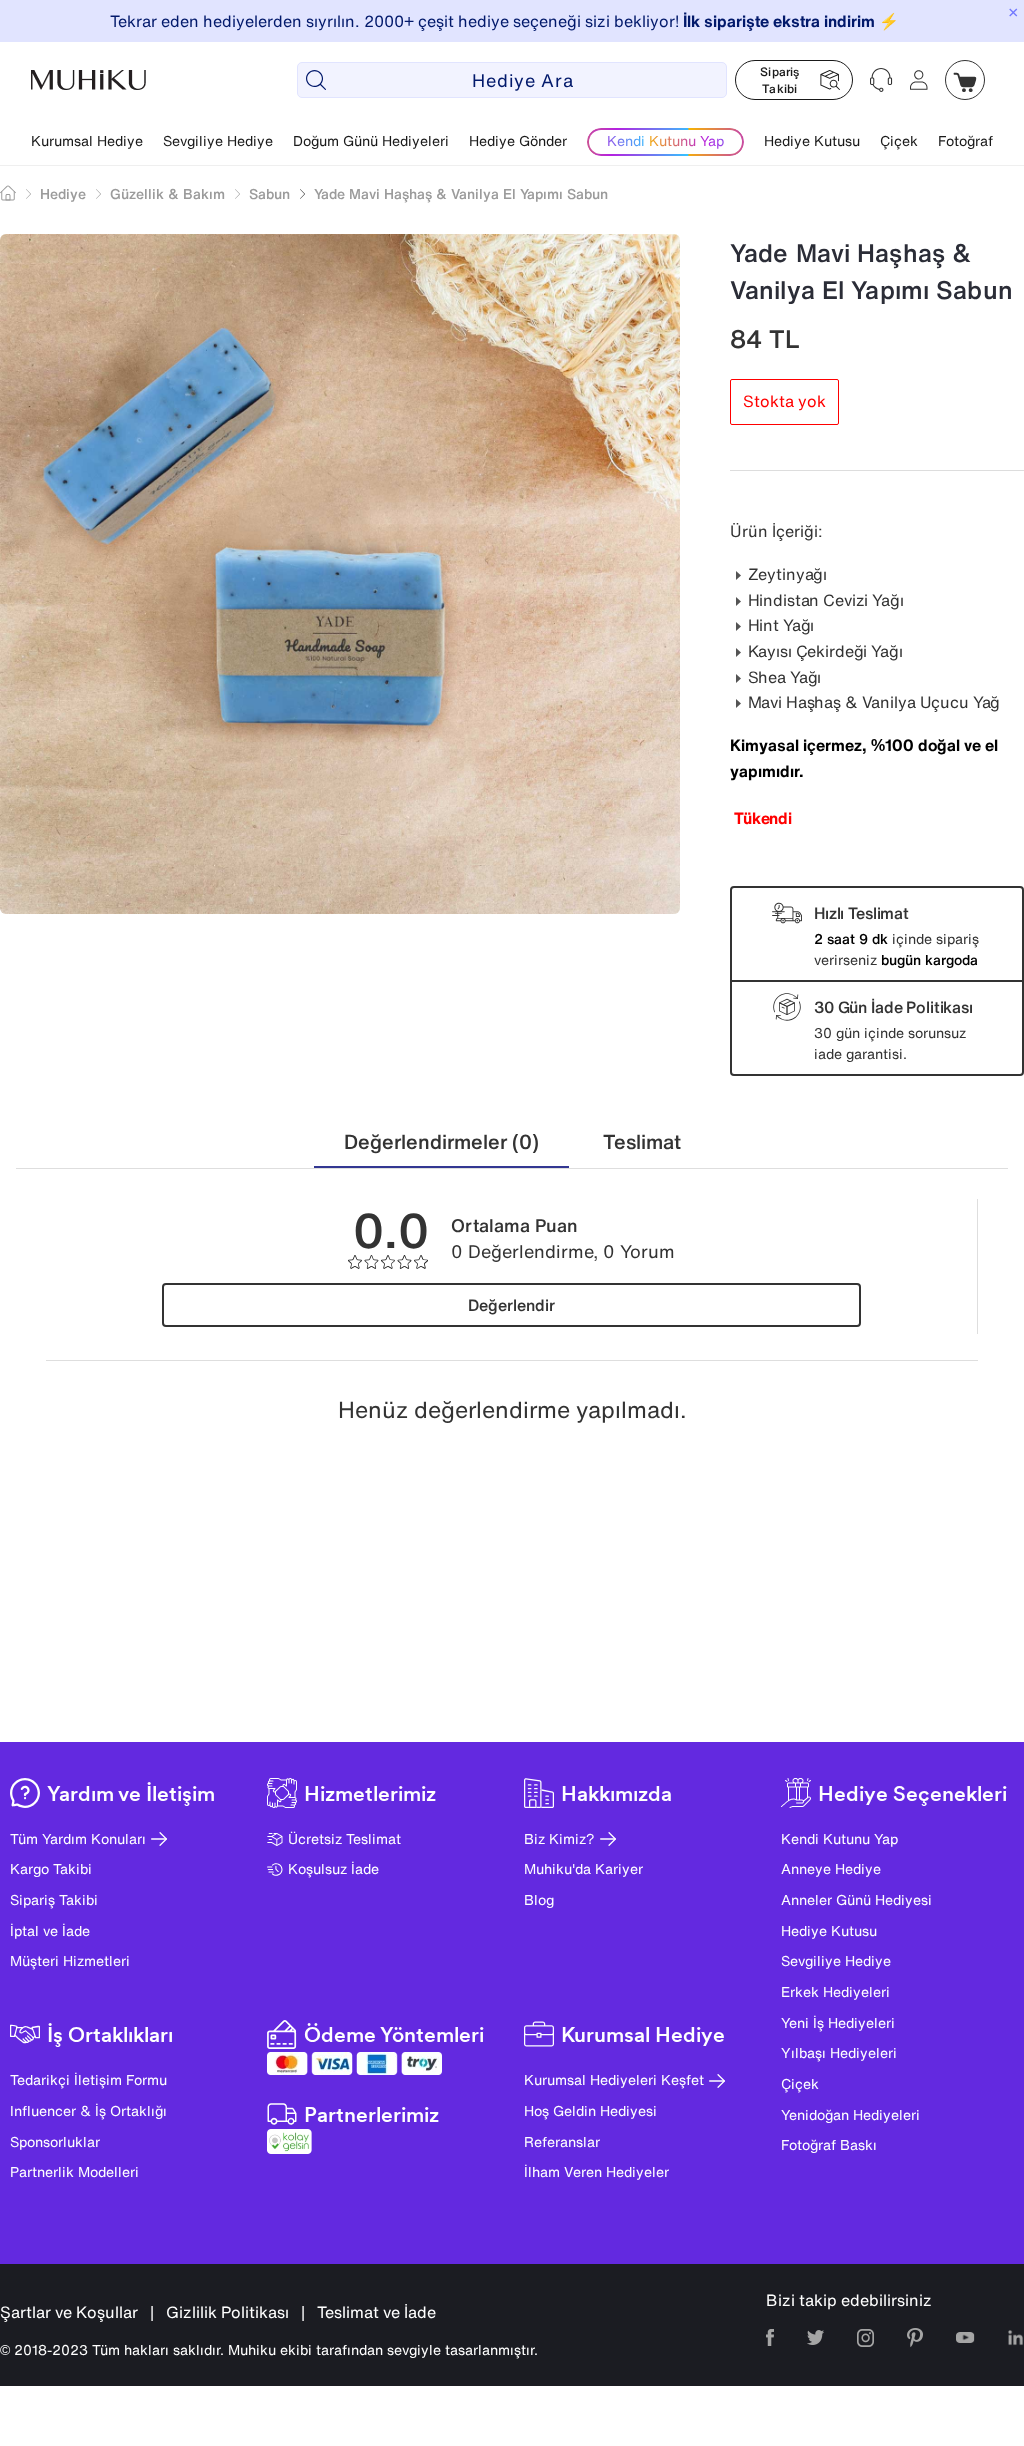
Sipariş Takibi (54, 1899)
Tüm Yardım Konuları (78, 1838)
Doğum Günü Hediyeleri (371, 140)
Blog (539, 1899)
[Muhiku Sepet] (965, 80)
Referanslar (562, 2141)
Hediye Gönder (518, 140)
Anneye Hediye (831, 1868)
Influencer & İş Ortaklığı (88, 2110)
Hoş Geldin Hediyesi (590, 2110)
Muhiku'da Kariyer (583, 1868)
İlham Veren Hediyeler (596, 2171)
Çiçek (899, 140)
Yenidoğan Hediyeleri (850, 2114)
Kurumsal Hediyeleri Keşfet (614, 2079)
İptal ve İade (50, 1930)
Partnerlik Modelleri (74, 2171)
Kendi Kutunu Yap (839, 1838)
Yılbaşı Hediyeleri (839, 2052)
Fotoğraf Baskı (829, 2144)
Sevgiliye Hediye (218, 140)
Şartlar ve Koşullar (69, 2312)
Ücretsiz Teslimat (344, 1838)
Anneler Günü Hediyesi (856, 1899)
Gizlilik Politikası (227, 2312)
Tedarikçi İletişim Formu (88, 2079)
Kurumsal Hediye (87, 140)
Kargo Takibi (51, 1868)
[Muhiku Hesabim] (919, 80)
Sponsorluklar (55, 2141)
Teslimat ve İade (376, 2312)
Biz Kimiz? (559, 1838)
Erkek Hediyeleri (835, 1991)
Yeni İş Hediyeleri (838, 2022)
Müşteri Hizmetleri (70, 1960)
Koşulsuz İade (333, 1868)
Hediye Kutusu (812, 140)
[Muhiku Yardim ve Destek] (881, 80)
